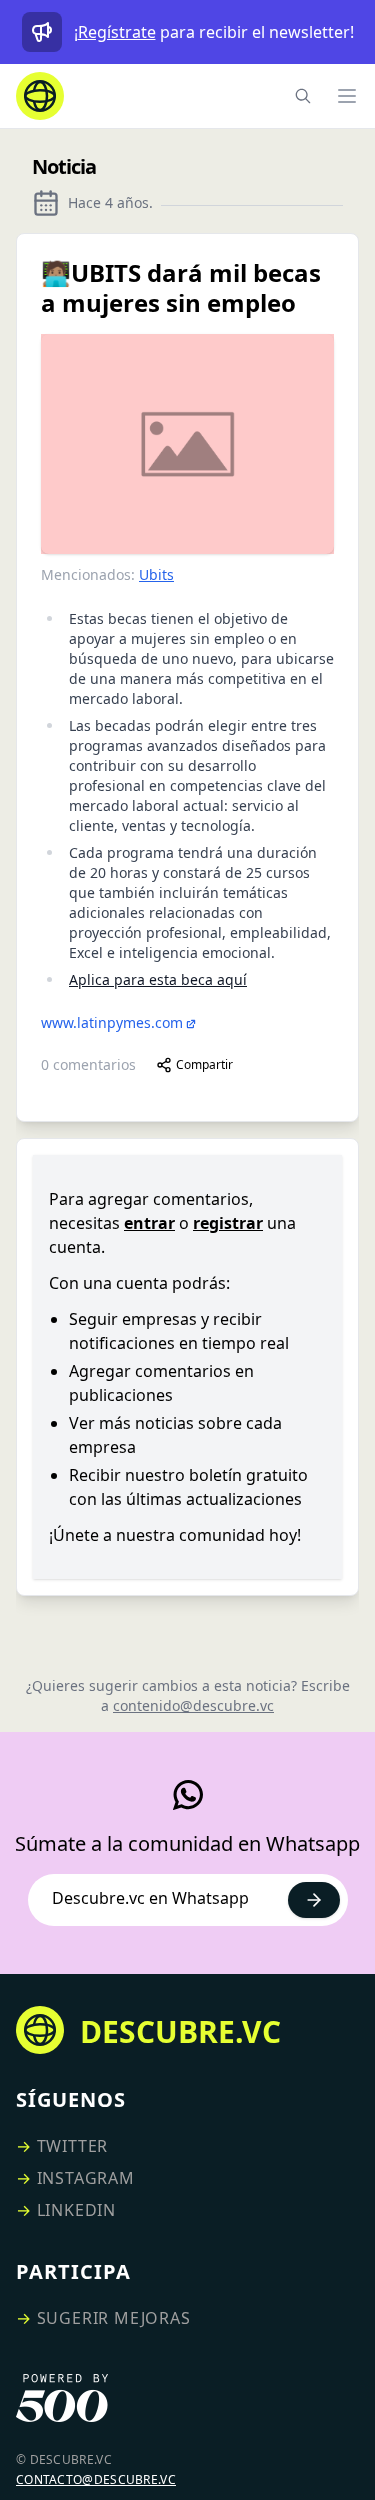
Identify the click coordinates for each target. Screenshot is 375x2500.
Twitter (73, 2146)
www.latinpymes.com (112, 1022)
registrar (228, 1223)
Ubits (156, 574)
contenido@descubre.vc (193, 1705)
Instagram (86, 2178)
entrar (149, 1223)
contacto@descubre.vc (96, 2479)
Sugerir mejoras (114, 2318)
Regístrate (117, 32)
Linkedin (76, 2210)
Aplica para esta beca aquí (158, 979)
